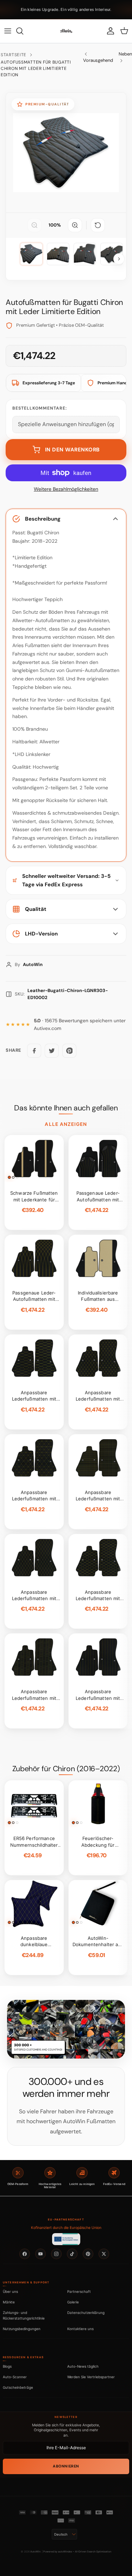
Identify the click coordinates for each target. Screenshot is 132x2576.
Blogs (7, 2366)
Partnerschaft (79, 2291)
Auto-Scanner (15, 2377)
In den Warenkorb (73, 450)
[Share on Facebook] (34, 1051)
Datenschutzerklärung (86, 2313)
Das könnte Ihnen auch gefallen (66, 1108)
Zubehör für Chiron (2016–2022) (66, 1769)
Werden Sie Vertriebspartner (91, 2377)
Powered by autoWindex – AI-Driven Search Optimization (77, 2552)
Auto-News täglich (83, 2366)
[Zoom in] (75, 225)
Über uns (10, 2291)
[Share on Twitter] (52, 1051)
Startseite (14, 55)
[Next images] (119, 259)
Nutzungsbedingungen (22, 2329)
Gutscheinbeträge (18, 2387)
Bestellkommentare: (40, 408)
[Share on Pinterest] (69, 1051)
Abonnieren (66, 2466)
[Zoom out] (34, 225)
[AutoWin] (66, 31)
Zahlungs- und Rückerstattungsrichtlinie (24, 2315)
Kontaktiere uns (80, 2329)
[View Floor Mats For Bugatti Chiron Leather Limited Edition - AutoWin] (31, 254)
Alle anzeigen (66, 1124)
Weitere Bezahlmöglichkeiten (66, 489)
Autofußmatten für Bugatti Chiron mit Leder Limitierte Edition (36, 69)
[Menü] (8, 31)
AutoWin (35, 2552)
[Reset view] (98, 225)
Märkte (9, 2302)
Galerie (73, 2302)
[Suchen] (23, 31)
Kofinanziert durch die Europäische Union (66, 2228)
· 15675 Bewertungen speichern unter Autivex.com (80, 1025)
